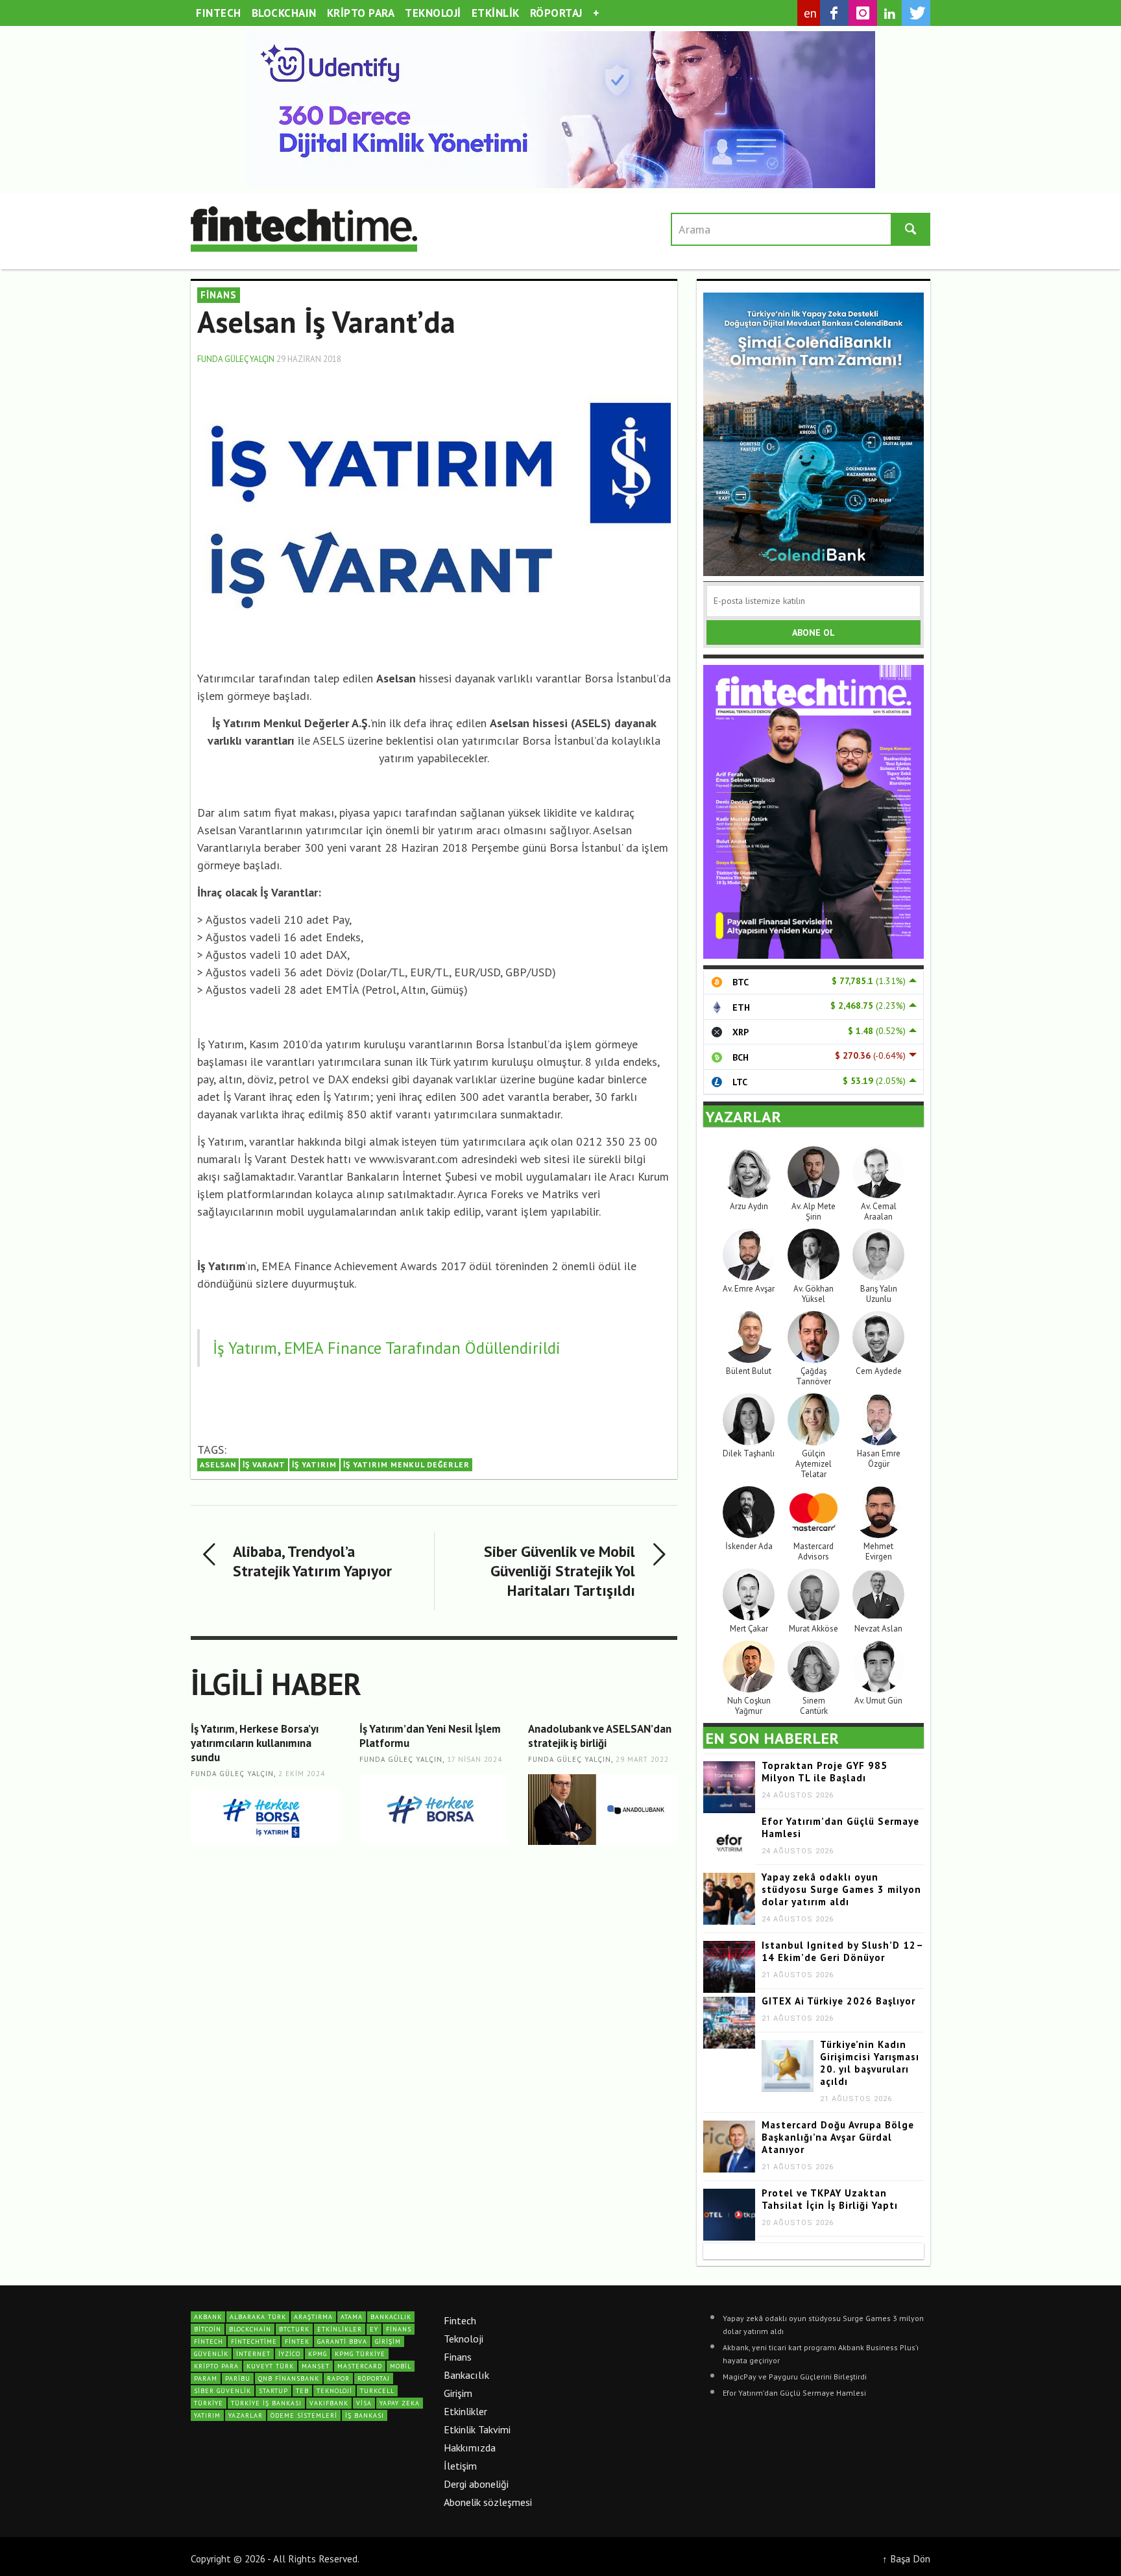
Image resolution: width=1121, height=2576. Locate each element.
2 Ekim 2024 (302, 1774)
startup (273, 2391)
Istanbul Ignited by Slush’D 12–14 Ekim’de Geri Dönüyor (843, 1951)
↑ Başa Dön (906, 2558)
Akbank (208, 2317)
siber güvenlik (223, 2391)
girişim (388, 2341)
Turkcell (377, 2391)
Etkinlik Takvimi (477, 2429)
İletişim (460, 2466)
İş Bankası (365, 2415)
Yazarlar (246, 2415)
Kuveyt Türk (270, 2366)
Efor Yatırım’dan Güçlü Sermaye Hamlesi (794, 2393)
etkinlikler (340, 2329)
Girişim (458, 2393)
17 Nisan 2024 (475, 1759)
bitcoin (208, 2329)
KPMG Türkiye (360, 2354)
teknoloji (334, 2391)
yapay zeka (400, 2403)
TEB (302, 2391)
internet (253, 2354)
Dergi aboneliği (476, 2484)
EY (374, 2329)
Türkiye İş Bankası (266, 2403)
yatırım (207, 2415)
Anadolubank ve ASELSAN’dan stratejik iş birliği (600, 1736)
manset (316, 2366)
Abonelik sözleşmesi (488, 2502)
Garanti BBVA (342, 2341)
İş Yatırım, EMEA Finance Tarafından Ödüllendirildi (387, 1348)
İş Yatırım (314, 1464)
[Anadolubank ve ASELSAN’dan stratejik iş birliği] (603, 1810)
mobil (401, 2366)
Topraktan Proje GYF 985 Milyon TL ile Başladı (825, 1772)
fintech (209, 2341)
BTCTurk (294, 2329)
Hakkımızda (470, 2448)
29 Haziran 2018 (309, 359)
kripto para (216, 2366)
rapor (338, 2378)
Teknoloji (464, 2339)
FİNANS (219, 295)
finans (399, 2329)
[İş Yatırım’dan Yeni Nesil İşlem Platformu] (434, 1810)
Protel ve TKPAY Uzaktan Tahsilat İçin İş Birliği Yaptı (830, 2199)
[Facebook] (834, 13)
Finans (458, 2357)
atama (352, 2317)
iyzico (289, 2354)
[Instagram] (863, 13)
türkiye (209, 2403)
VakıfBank (329, 2403)
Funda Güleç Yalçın (236, 359)
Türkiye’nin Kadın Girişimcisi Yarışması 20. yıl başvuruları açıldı (870, 2063)
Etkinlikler (465, 2411)
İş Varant (264, 1464)
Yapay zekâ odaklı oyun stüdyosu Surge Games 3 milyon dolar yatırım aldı (841, 1889)
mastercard (360, 2366)
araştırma (313, 2317)
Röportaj (374, 2378)
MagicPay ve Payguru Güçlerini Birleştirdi (795, 2377)
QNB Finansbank (289, 2378)
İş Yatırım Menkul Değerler (406, 1464)
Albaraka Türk (258, 2317)
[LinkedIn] (889, 14)
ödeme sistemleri (304, 2415)
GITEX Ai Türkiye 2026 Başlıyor (838, 2001)
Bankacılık (466, 2375)
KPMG (318, 2354)
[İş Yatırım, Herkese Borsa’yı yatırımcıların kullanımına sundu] (265, 1817)
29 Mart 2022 (642, 1759)
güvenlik (211, 2354)
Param (206, 2378)
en (811, 13)
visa (364, 2403)
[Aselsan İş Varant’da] (434, 511)
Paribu (238, 2378)
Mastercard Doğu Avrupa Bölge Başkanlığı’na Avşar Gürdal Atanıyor (838, 2137)
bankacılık (391, 2317)
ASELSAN (218, 1464)
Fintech (460, 2320)
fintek (297, 2341)
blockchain (250, 2329)
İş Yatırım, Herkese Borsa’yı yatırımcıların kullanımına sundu (255, 1743)
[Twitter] (916, 13)
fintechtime (254, 2341)
